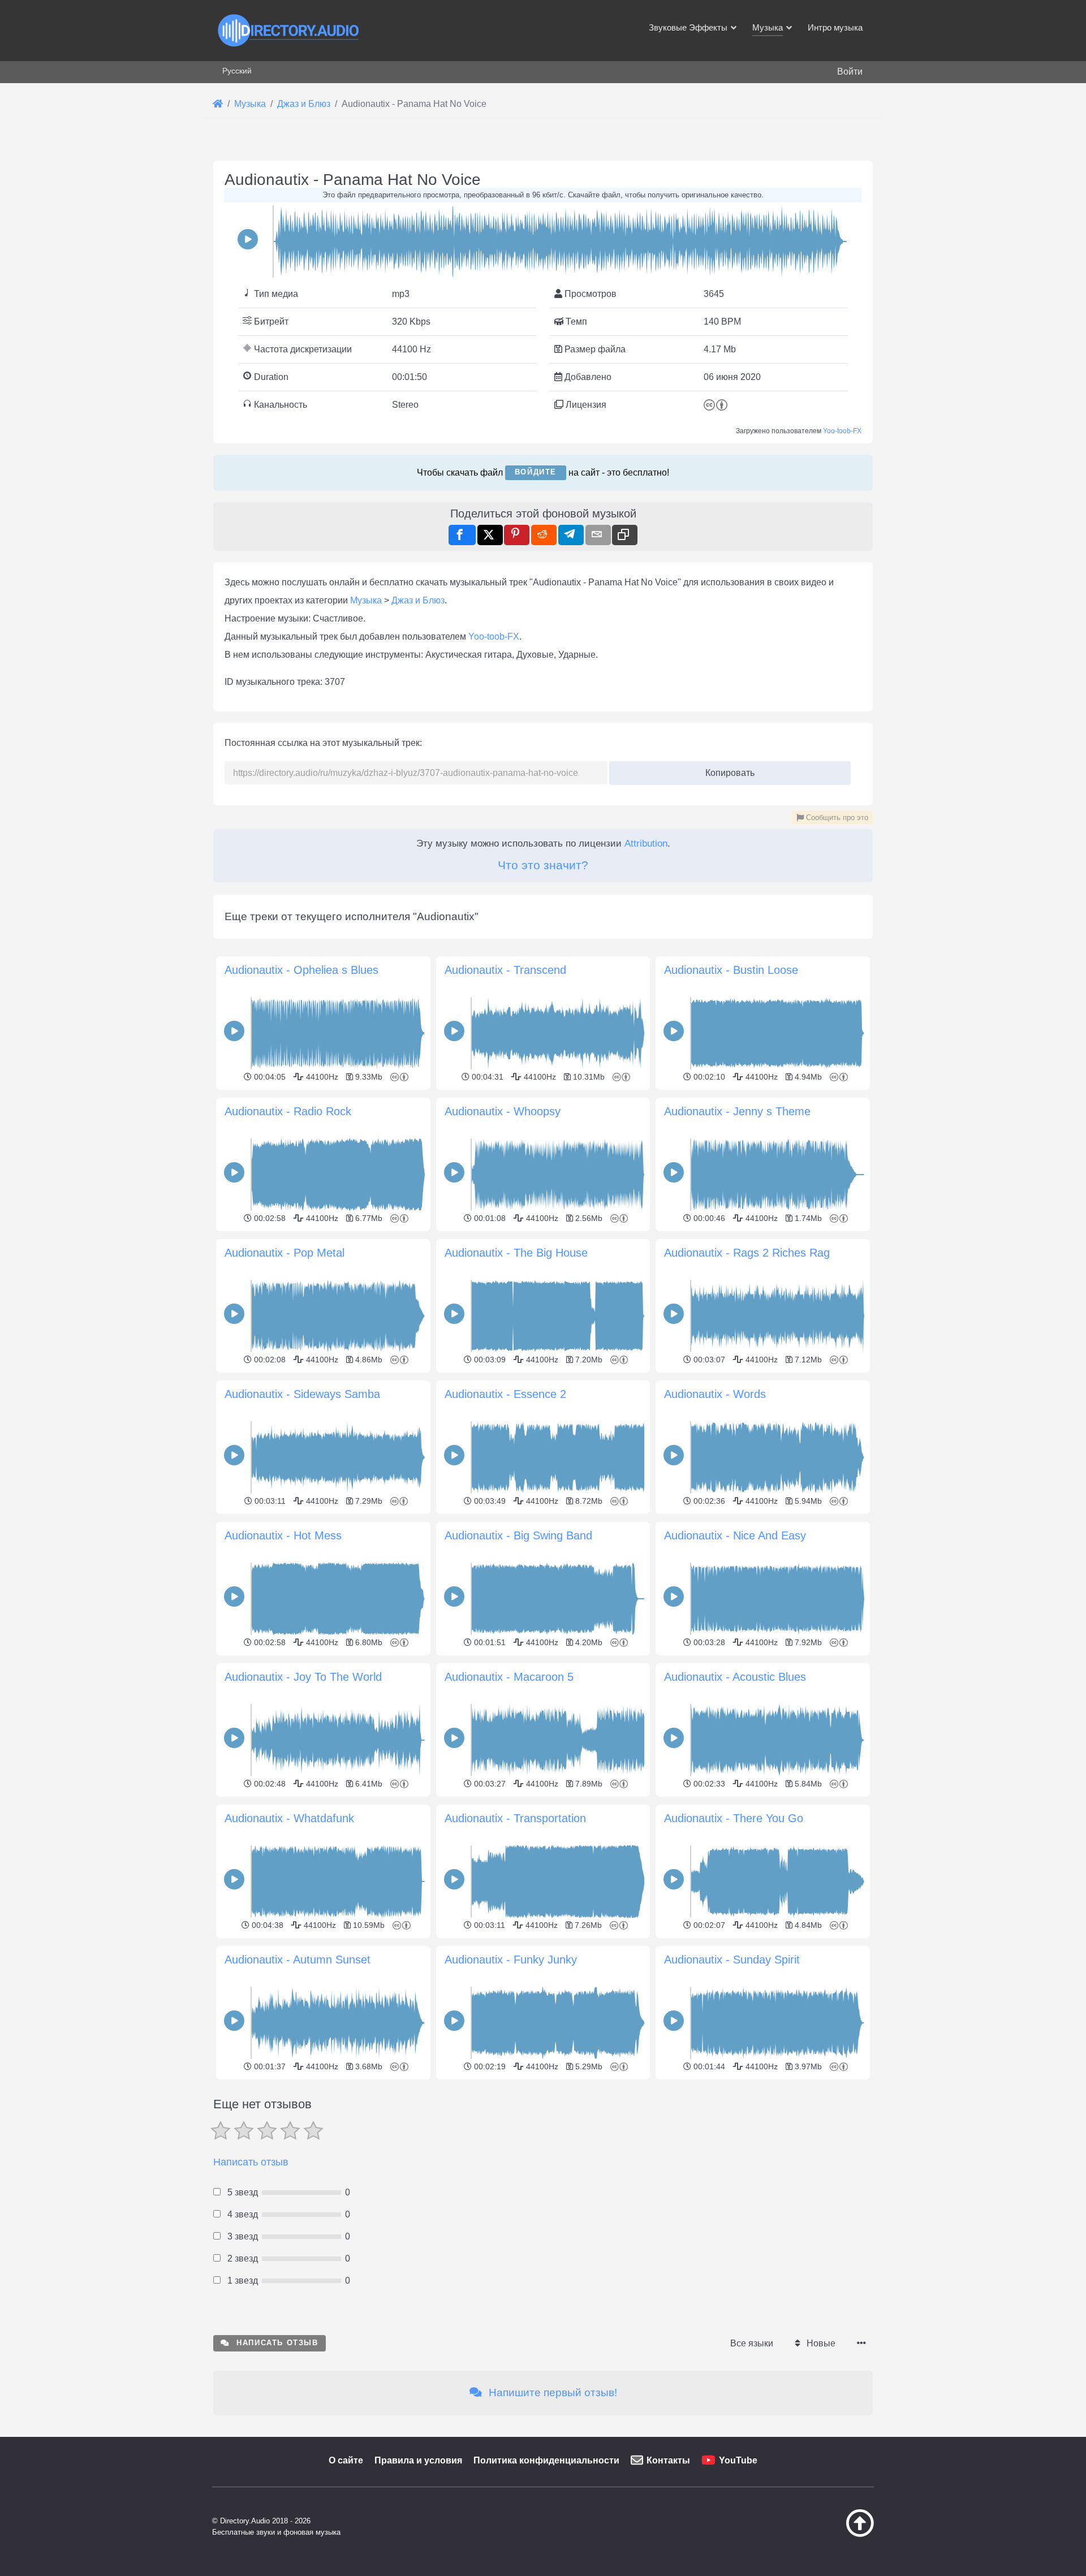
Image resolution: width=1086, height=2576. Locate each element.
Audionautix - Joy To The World (303, 1677)
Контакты (668, 2460)
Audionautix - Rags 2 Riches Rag (747, 1253)
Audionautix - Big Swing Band (518, 1535)
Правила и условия (418, 2460)
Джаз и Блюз (418, 600)
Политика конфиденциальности (546, 2460)
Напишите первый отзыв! (551, 2392)
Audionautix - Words (715, 1394)
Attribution (646, 843)
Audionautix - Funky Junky (511, 1960)
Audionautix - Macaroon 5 (509, 1677)
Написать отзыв (251, 2162)
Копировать (726, 769)
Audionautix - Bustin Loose (731, 970)
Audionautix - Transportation (515, 1818)
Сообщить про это (836, 817)
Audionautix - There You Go (734, 1818)
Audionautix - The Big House (516, 1253)
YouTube (738, 2460)
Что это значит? (543, 865)
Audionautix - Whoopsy (503, 1111)
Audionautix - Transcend (505, 970)
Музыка (366, 600)
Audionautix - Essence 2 (505, 1394)
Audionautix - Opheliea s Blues (301, 970)
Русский (237, 71)
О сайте (346, 2460)
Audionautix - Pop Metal (285, 1253)
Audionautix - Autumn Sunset (298, 1960)
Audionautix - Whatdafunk (289, 1818)
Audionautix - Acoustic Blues (735, 1677)
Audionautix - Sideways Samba (302, 1394)
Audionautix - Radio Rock (288, 1111)
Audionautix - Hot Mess (283, 1535)
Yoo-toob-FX (842, 431)
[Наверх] (831, 2534)
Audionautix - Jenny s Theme (737, 1111)
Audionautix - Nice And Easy (735, 1535)
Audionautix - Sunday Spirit (732, 1960)
